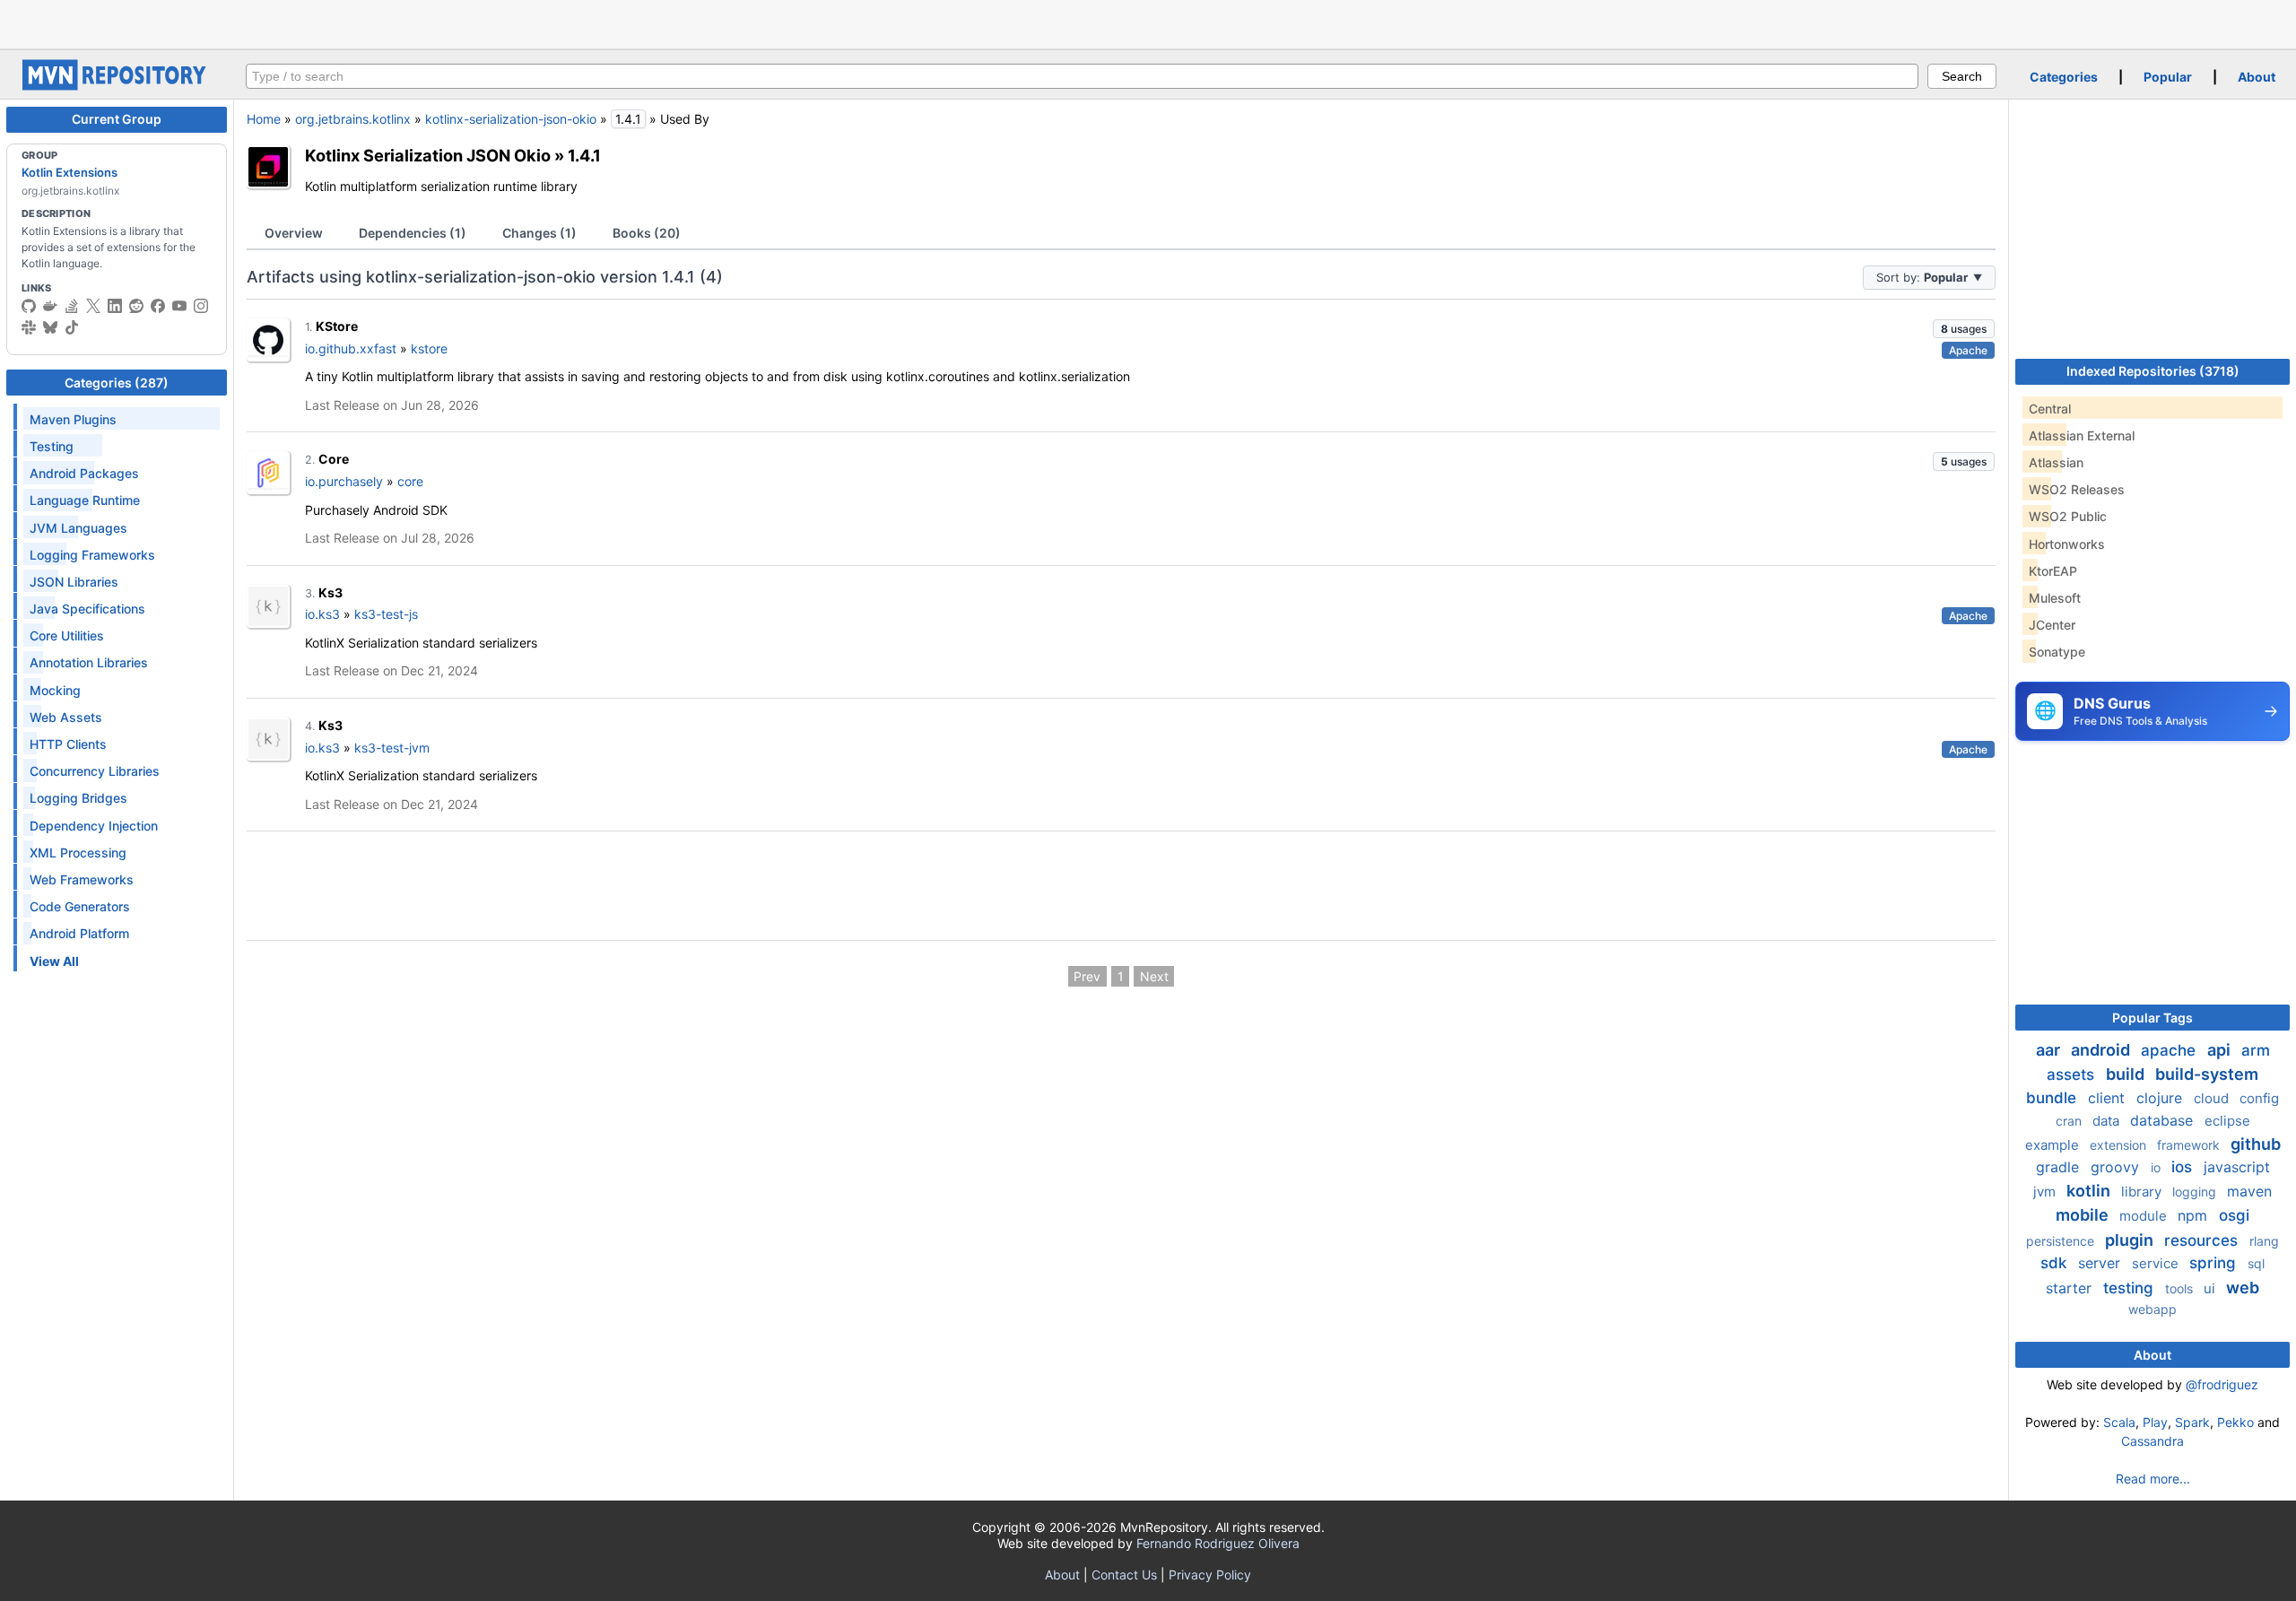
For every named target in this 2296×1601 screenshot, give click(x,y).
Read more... (2153, 1479)
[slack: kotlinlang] (29, 327)
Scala (2119, 1422)
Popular (2168, 77)
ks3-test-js (386, 614)
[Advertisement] (1148, 22)
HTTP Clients (68, 744)
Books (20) (647, 233)
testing (2131, 1288)
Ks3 (330, 592)
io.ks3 (322, 614)
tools (2181, 1288)
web (2243, 1288)
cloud (2213, 1098)
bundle (2053, 1098)
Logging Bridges (78, 798)
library (2143, 1192)
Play (2155, 1422)
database (2164, 1120)
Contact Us (1124, 1575)
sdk (2056, 1263)
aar (2050, 1050)
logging (2196, 1192)
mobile (2084, 1215)
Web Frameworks (82, 879)
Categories (2064, 77)
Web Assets (66, 717)
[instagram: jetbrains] (201, 306)
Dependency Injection (94, 826)
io (2157, 1167)
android (2102, 1050)
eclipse (2227, 1121)
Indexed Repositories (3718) (2153, 371)
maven (2249, 1191)
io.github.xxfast (351, 348)
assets (2073, 1075)
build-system (2207, 1074)
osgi (2234, 1215)
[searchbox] (1082, 76)
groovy (2117, 1167)
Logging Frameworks (92, 555)
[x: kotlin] (93, 306)
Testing (52, 446)
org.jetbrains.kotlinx (353, 119)
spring (2215, 1263)
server (2101, 1263)
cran (2070, 1121)
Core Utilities (67, 635)
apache (2170, 1050)
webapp (2152, 1309)
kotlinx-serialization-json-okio (511, 119)
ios (2184, 1167)
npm (2195, 1215)
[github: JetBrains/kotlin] (29, 306)
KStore (337, 326)
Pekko (2235, 1422)
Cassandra (2152, 1441)
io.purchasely (344, 481)
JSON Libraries (74, 582)
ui (2211, 1288)
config (2259, 1098)
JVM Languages (78, 528)
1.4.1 (584, 155)
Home (264, 119)
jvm (2046, 1192)
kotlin (2090, 1191)
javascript (2237, 1167)
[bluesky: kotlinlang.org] (50, 327)
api (2221, 1050)
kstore (429, 348)
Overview (294, 233)
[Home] (117, 86)
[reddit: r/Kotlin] (136, 306)
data (2108, 1121)
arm (2256, 1050)
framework (2190, 1145)
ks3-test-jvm (392, 748)
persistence (2062, 1241)
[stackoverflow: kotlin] (72, 306)
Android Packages (84, 473)
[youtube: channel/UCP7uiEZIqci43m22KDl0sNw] (179, 306)
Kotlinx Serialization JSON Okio (428, 155)
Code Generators (80, 906)
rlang (2264, 1241)
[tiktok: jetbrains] (72, 327)
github (2256, 1144)
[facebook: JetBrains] (158, 306)
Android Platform (79, 933)
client (2109, 1098)
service (2157, 1263)
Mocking (55, 690)
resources (2203, 1240)
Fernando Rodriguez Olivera (1218, 1543)
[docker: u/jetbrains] (50, 306)
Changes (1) (539, 233)
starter (2071, 1288)
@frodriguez (2222, 1384)
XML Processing (78, 853)
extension (2120, 1145)
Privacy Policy (1210, 1575)
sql (2256, 1263)
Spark (2192, 1422)
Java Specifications (87, 609)
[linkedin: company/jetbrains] (115, 306)
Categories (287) (117, 383)
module (2145, 1216)
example (2054, 1145)
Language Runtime (85, 500)
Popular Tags (2152, 1018)
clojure (2161, 1098)
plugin (2131, 1240)
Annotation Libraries (89, 662)
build (2127, 1074)
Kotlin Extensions (70, 172)
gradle (2060, 1167)
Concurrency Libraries (95, 771)
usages (1964, 329)
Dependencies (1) (413, 233)
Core (334, 459)
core (410, 481)
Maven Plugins (73, 419)
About (2257, 77)
